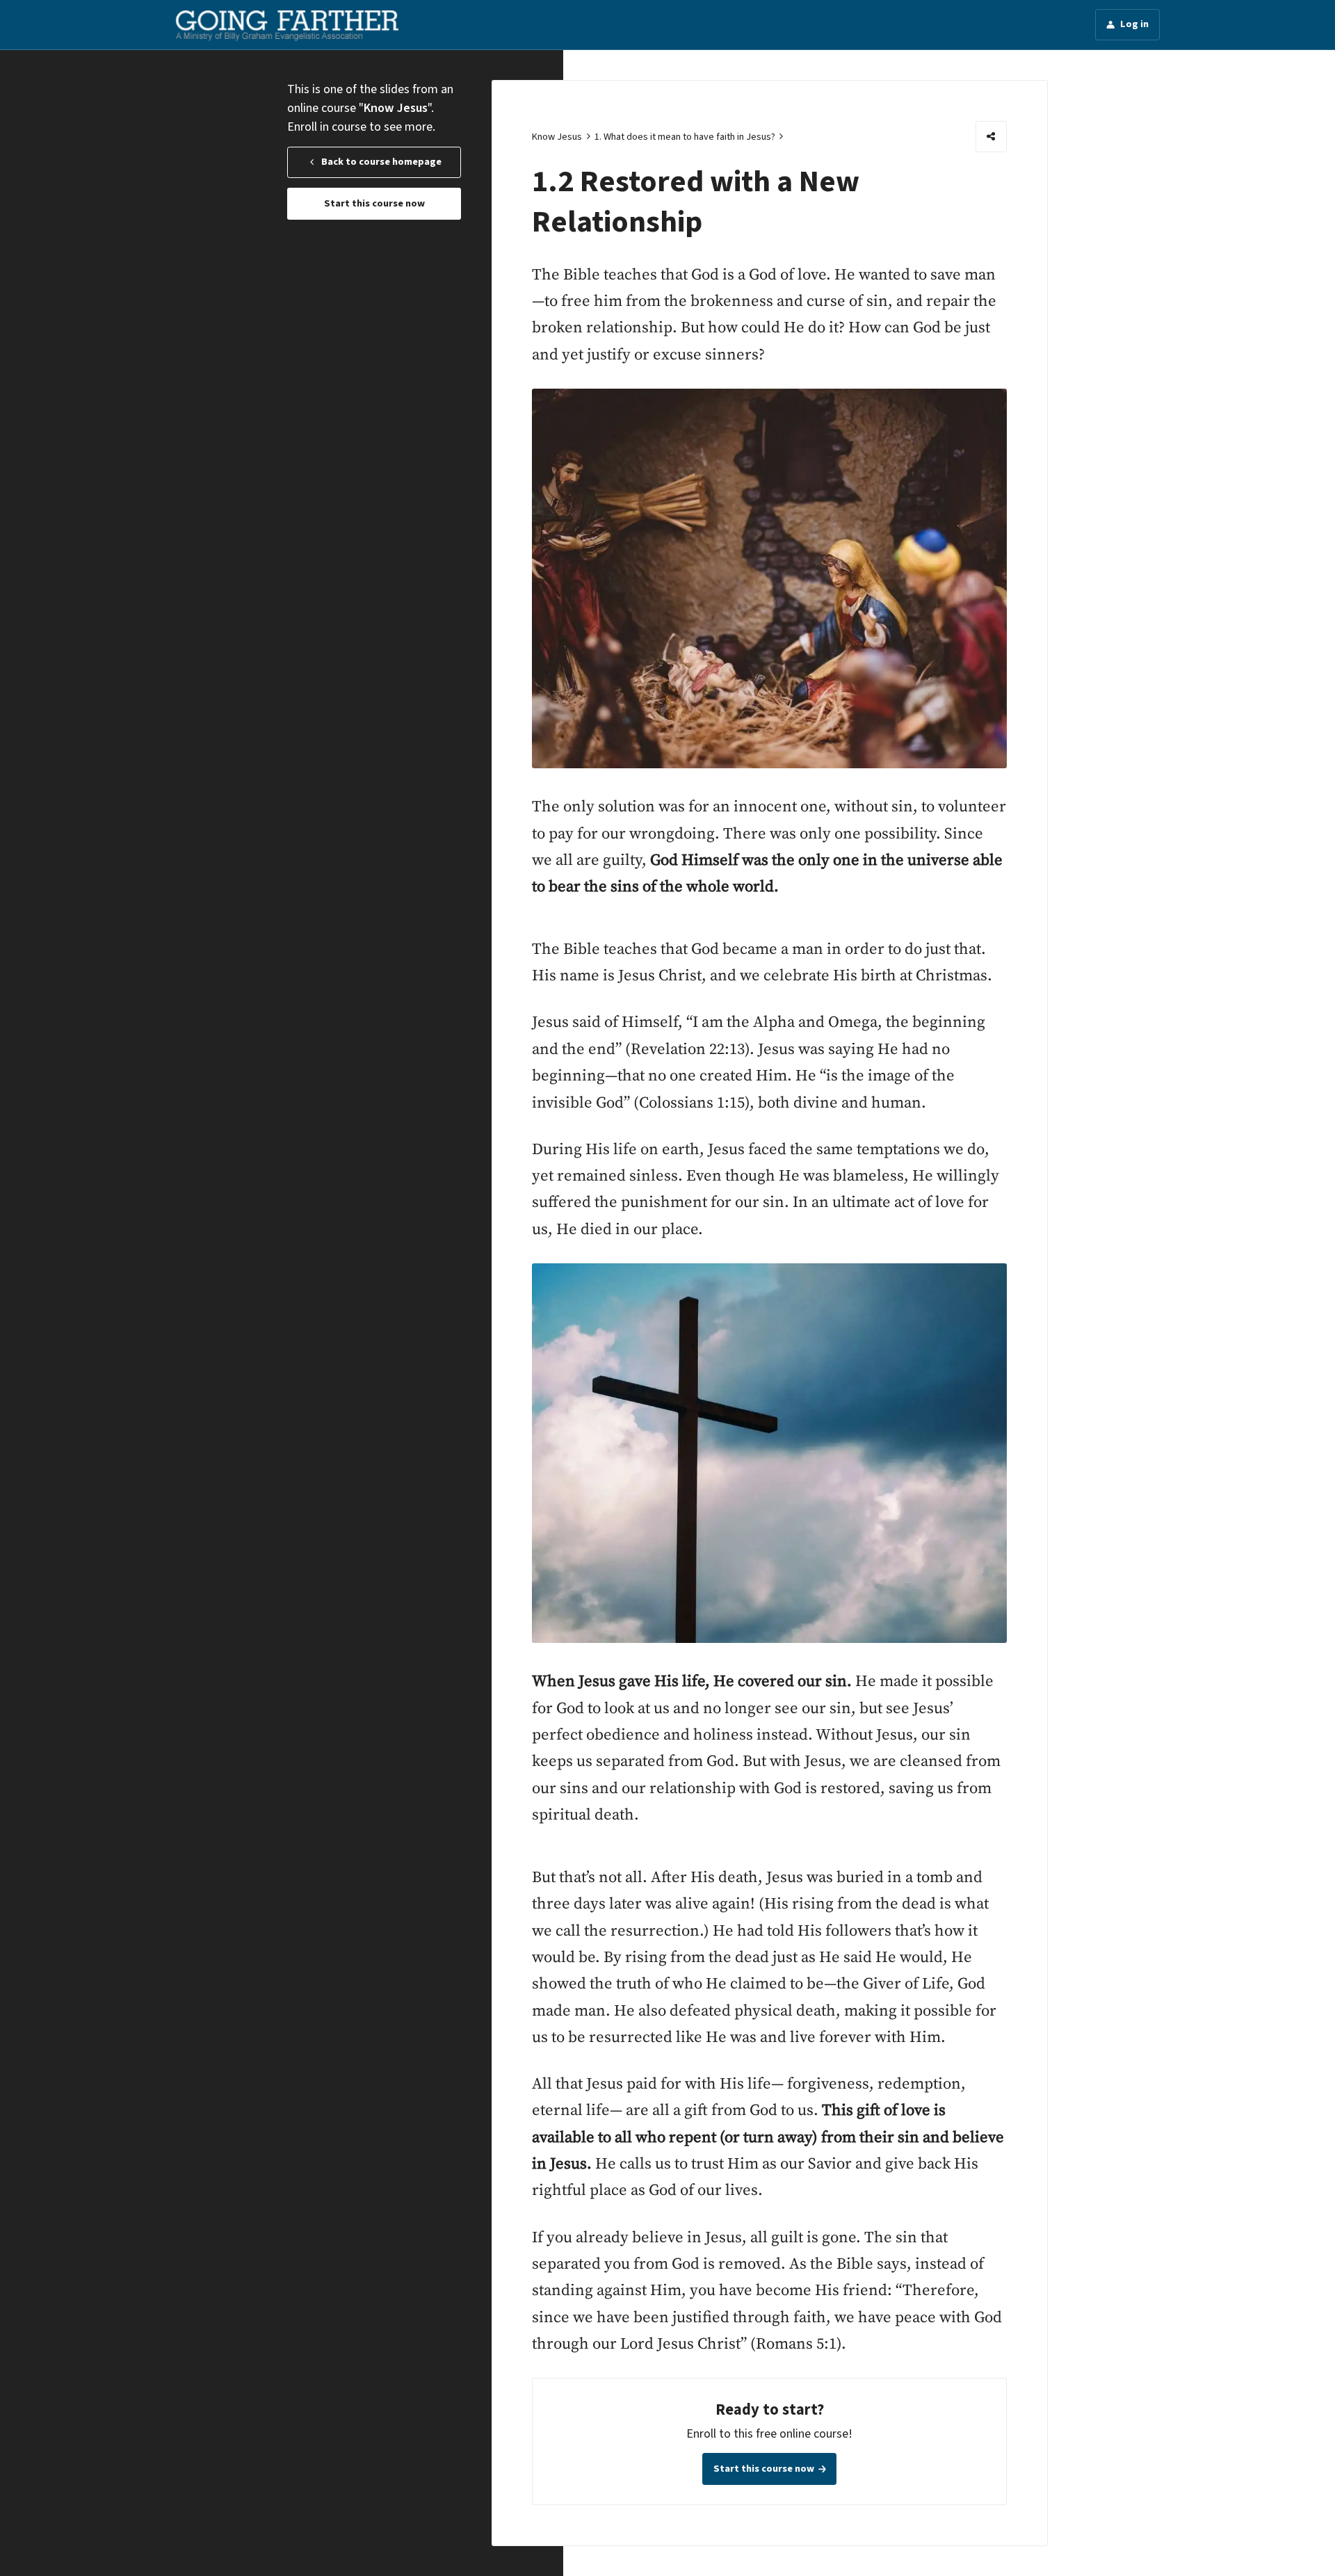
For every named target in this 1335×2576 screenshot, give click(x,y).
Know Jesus (557, 137)
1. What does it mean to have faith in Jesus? (685, 137)
